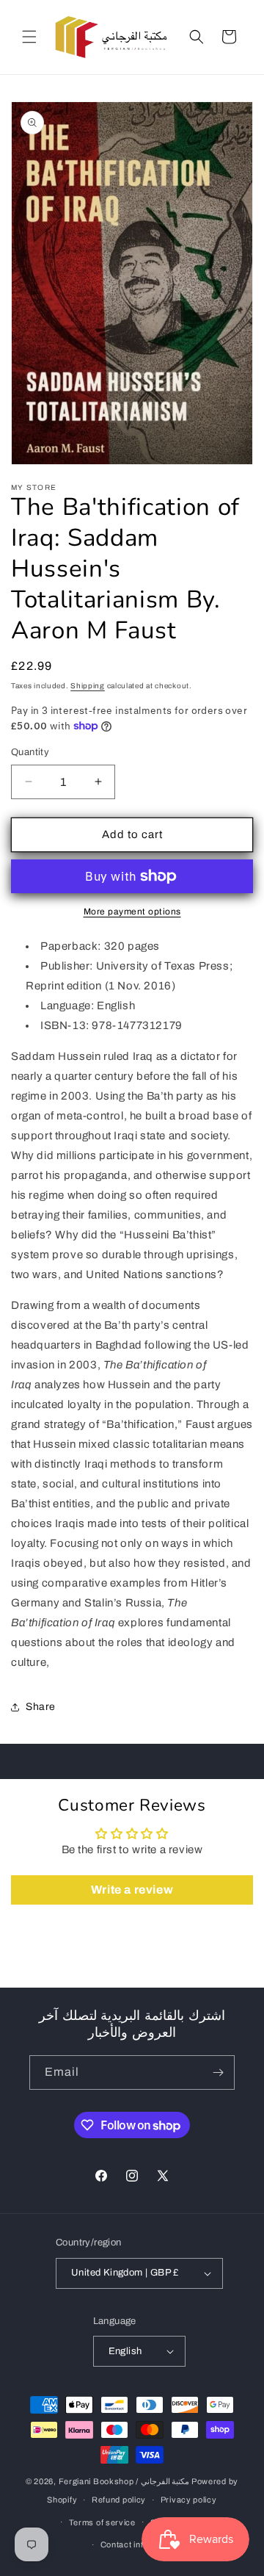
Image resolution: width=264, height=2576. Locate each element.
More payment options (132, 912)
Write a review (132, 1890)
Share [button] (41, 1707)
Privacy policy (189, 2500)
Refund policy (119, 2500)
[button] (29, 37)
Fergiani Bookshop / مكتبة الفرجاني (124, 2481)
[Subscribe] (218, 2072)
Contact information (139, 2544)
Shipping (88, 686)
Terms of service (102, 2522)
